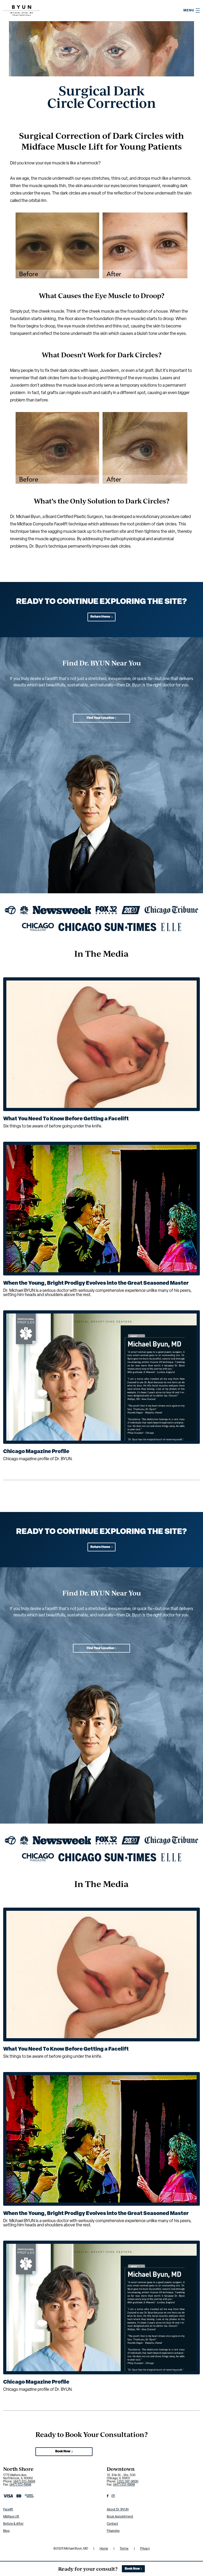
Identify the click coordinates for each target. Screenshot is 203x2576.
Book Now (63, 2452)
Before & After (13, 2524)
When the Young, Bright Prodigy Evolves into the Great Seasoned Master (96, 1283)
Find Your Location (100, 718)
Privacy (145, 2549)
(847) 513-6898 (20, 2485)
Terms (124, 2549)
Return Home (100, 617)
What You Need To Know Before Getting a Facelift (66, 1119)
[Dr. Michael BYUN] (22, 15)
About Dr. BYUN (118, 2510)
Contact (112, 2524)
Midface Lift (11, 2517)
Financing (113, 2531)
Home (104, 2549)
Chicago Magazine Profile (36, 1452)
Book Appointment (120, 2517)
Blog (6, 2531)
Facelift (8, 2510)
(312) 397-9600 (128, 2482)
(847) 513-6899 (24, 2482)
